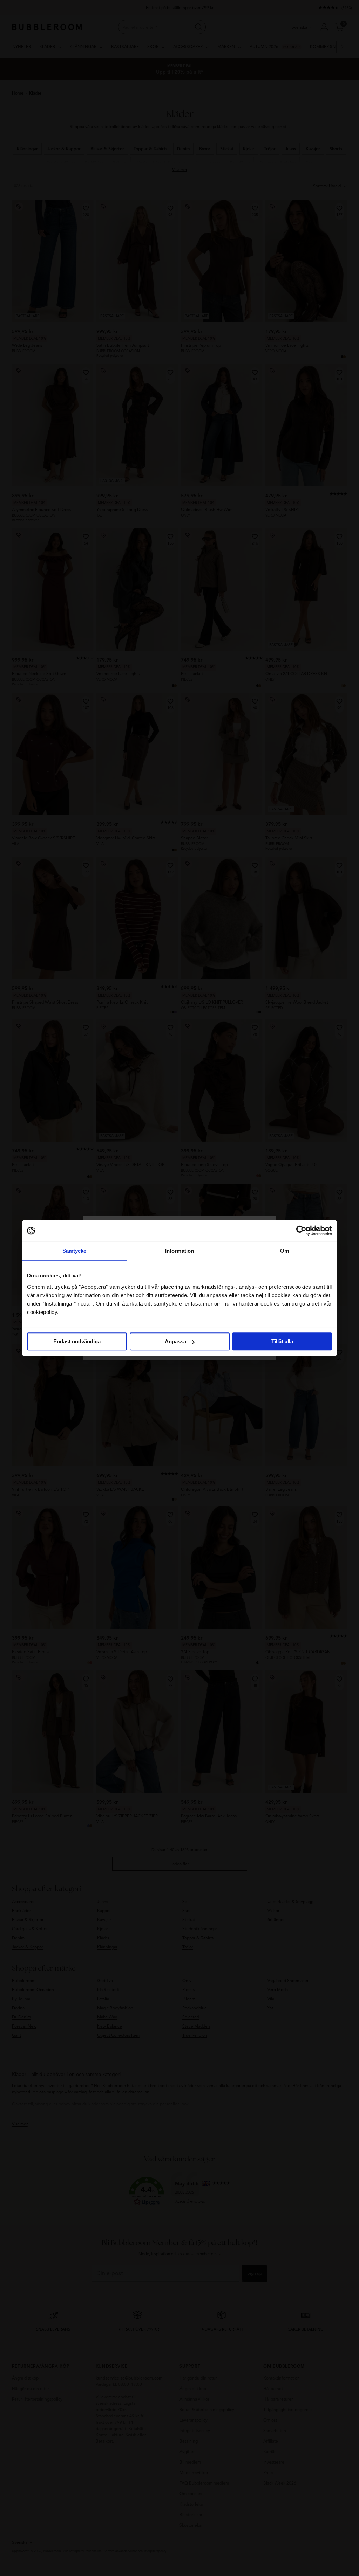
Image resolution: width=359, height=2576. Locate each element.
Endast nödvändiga (77, 1341)
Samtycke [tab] (74, 1251)
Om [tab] (285, 1251)
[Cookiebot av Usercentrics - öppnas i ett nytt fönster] (301, 1231)
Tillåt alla (282, 1341)
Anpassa (175, 1341)
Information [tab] (179, 1251)
